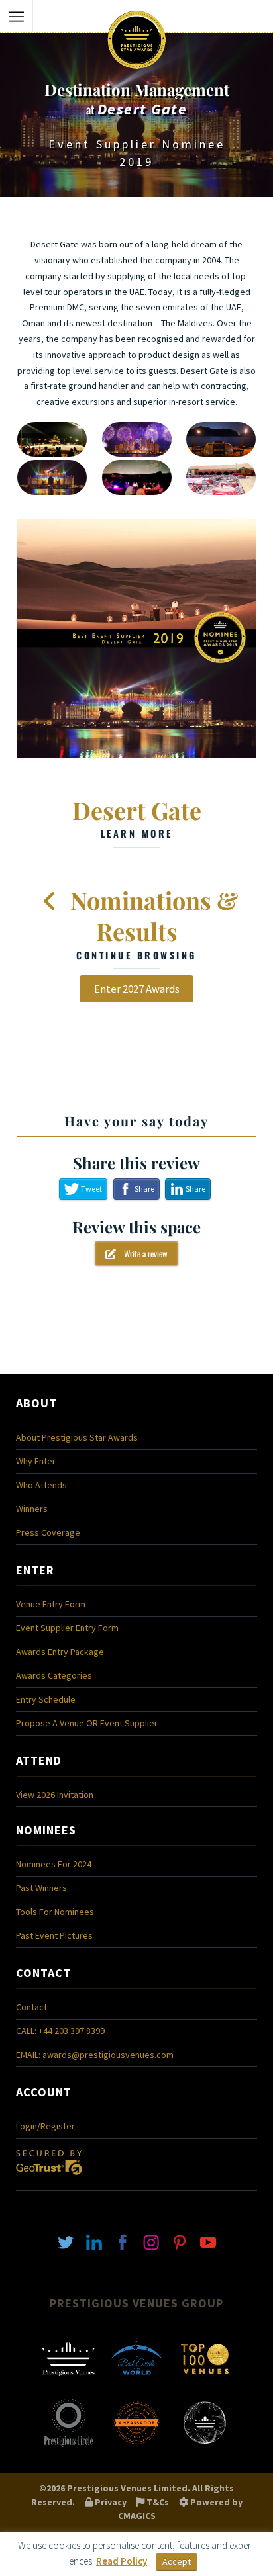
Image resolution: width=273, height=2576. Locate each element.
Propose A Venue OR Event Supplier (87, 1723)
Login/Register (45, 2126)
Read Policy (122, 2561)
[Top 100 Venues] (205, 2382)
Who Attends (41, 1485)
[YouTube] (208, 2241)
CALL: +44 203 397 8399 (60, 2031)
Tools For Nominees (55, 1912)
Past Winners (41, 1888)
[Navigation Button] (17, 17)
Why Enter (36, 1461)
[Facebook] (123, 2241)
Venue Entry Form (51, 1604)
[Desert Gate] (136, 639)
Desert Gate (137, 817)
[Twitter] (66, 2241)
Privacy (110, 2502)
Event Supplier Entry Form (67, 1628)
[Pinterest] (180, 2241)
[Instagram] (151, 2241)
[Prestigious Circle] (68, 2446)
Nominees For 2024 (54, 1864)
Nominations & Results (151, 923)
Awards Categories (54, 1675)
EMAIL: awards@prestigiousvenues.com (95, 2055)
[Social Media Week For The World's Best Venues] (205, 2446)
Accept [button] (177, 2561)
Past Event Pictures (54, 1935)
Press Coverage (48, 1532)
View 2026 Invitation (55, 1795)
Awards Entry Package (60, 1652)
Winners (32, 1509)
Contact (31, 2007)
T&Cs (157, 2502)
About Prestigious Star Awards (77, 1437)
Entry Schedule (46, 1699)
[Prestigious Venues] (68, 2382)
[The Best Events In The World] (136, 2382)
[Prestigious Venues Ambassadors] (136, 2446)
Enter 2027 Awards (137, 989)
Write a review (142, 1253)
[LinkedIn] (94, 2241)
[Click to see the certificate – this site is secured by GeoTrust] (49, 2178)
